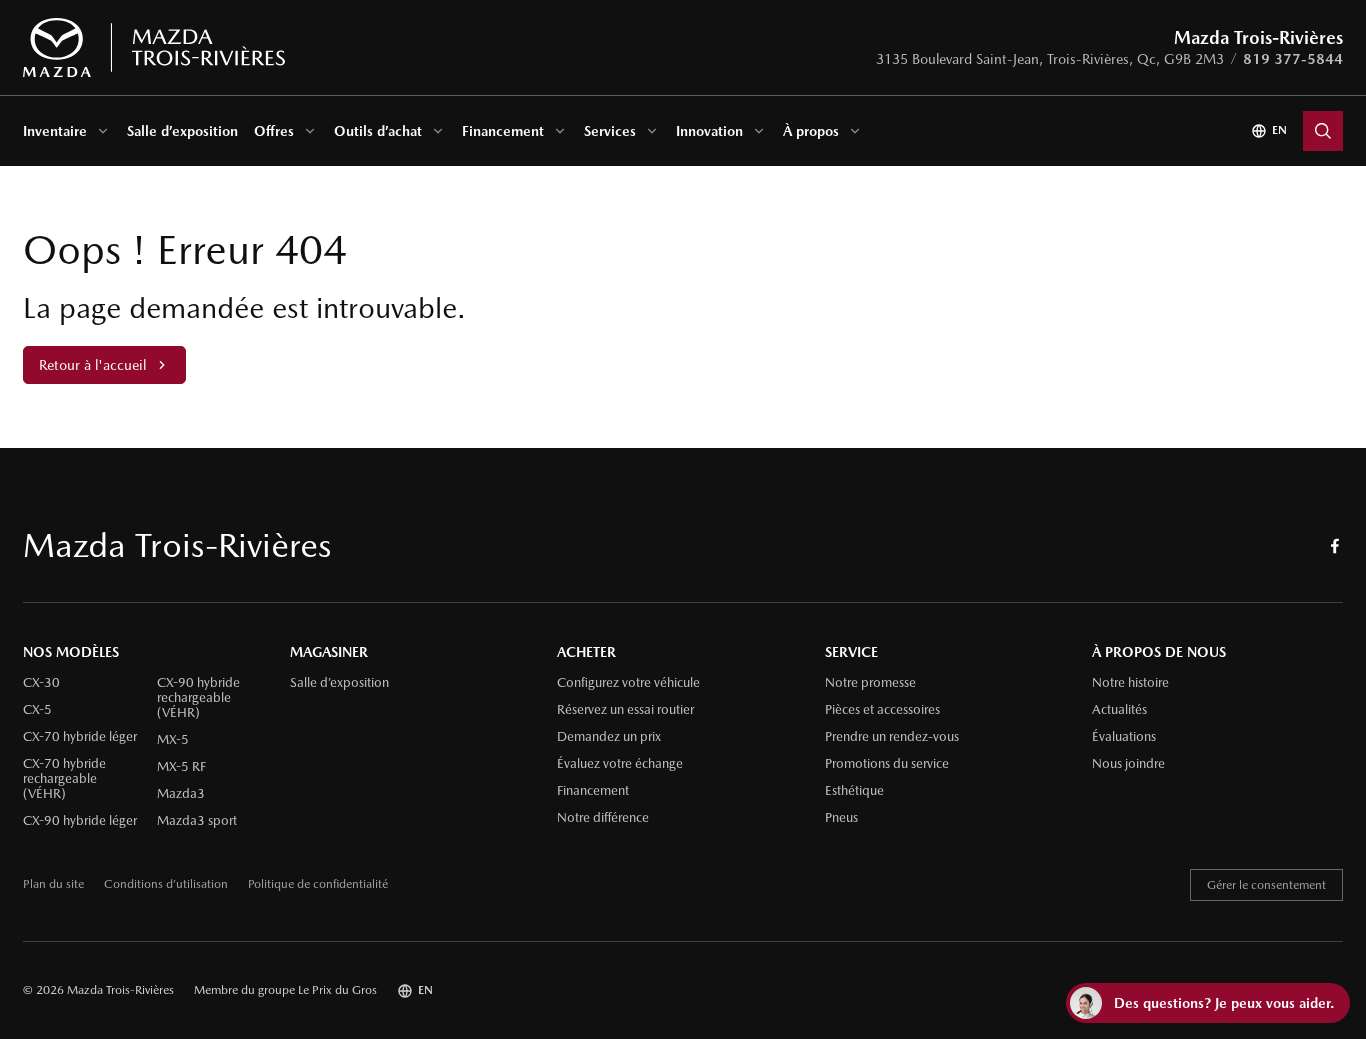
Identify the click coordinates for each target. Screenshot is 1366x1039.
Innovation (709, 131)
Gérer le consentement (1266, 885)
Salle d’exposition (182, 131)
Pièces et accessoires (882, 710)
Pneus (841, 818)
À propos (811, 131)
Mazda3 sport (197, 821)
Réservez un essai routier (625, 710)
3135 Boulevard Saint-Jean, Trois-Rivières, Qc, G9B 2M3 (1050, 59)
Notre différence (603, 818)
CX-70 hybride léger (80, 737)
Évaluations (1124, 737)
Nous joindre (1128, 764)
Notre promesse (870, 683)
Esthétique (854, 791)
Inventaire (55, 131)
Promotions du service (887, 764)
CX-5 (37, 710)
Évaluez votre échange (620, 764)
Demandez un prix (609, 737)
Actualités (1119, 710)
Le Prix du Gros (337, 990)
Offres (274, 131)
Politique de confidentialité (318, 884)
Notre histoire (1130, 683)
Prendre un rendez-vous (892, 737)
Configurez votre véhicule (628, 683)
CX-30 (41, 683)
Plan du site (53, 884)
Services (610, 131)
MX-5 (173, 740)
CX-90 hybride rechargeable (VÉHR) (198, 698)
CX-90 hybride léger (80, 821)
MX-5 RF (181, 767)
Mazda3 (181, 794)
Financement (503, 131)
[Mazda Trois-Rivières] (153, 48)
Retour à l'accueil (92, 365)
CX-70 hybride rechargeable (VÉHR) (64, 779)
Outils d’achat (378, 131)
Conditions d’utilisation (166, 884)
